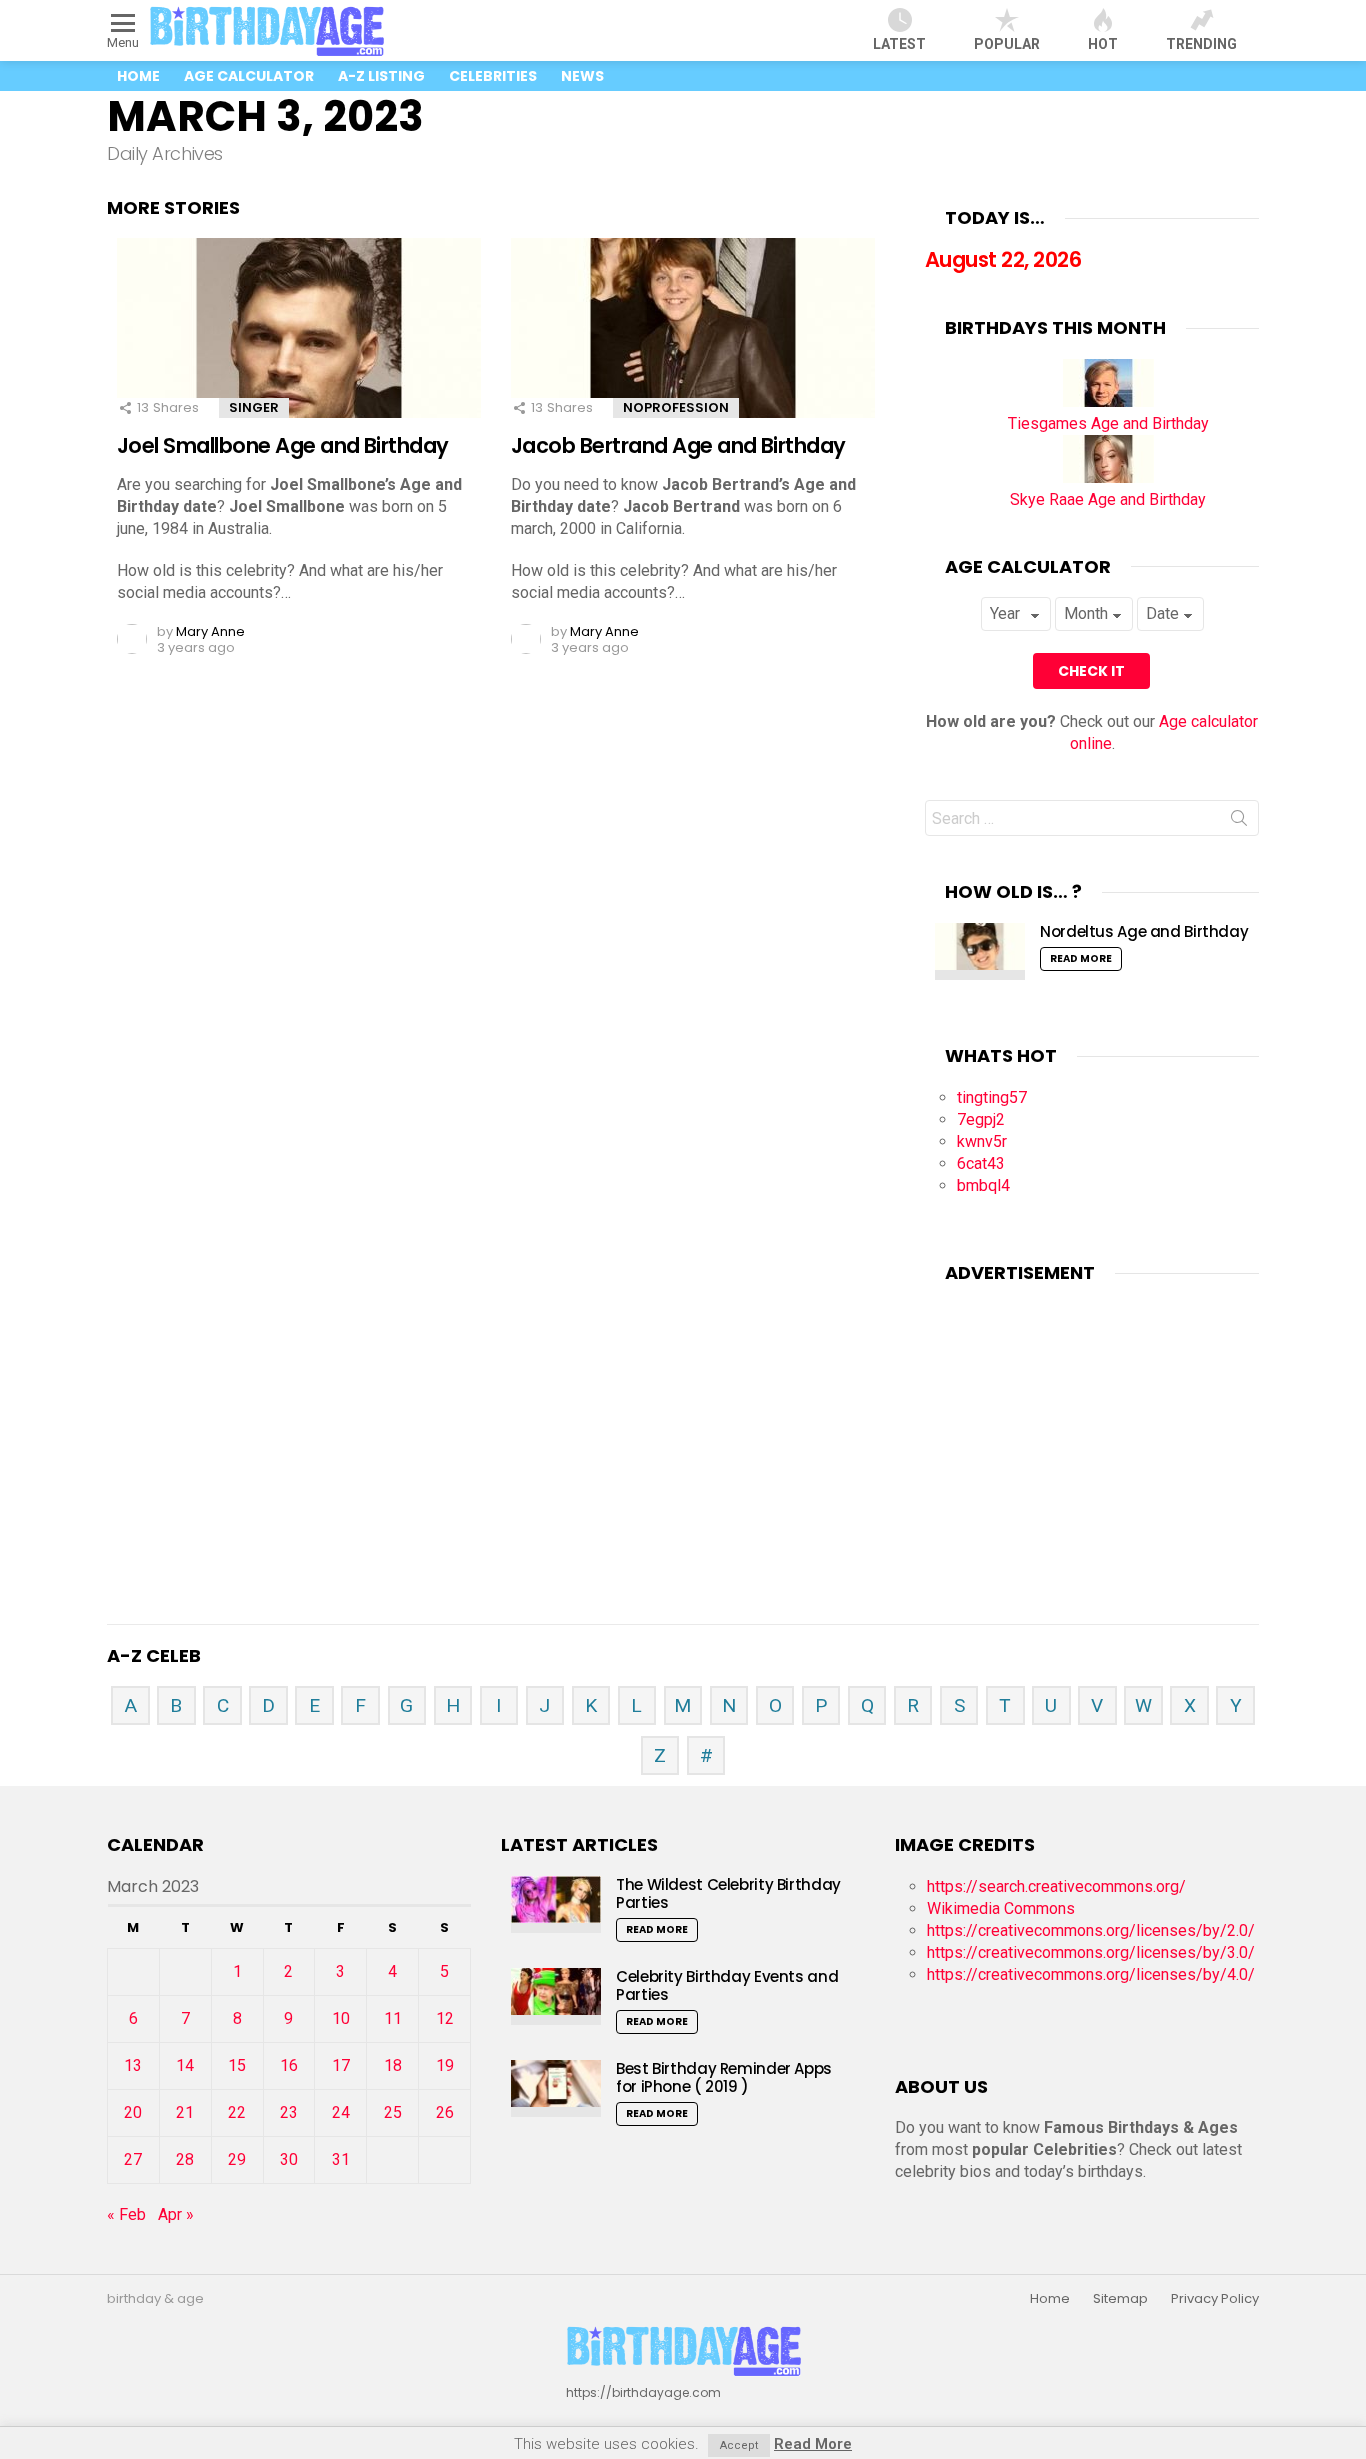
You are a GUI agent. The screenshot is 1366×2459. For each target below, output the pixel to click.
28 (185, 2159)
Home (138, 76)
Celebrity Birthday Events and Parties (727, 1985)
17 (341, 2065)
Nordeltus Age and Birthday (1144, 931)
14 (185, 2065)
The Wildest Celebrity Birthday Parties (728, 1893)
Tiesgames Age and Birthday (1108, 423)
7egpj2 (981, 1119)
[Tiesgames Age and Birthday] (1108, 401)
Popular (1007, 44)
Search (1239, 822)
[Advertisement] (1092, 1428)
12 (445, 2018)
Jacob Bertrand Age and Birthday (678, 445)
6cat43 (981, 1163)
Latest (899, 44)
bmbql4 (983, 1185)
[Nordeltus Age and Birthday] (980, 951)
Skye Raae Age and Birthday (1108, 499)
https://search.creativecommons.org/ (1056, 1886)
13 (133, 2065)
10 (341, 2018)
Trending (1201, 44)
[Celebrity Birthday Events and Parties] (556, 1996)
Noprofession (676, 407)
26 (445, 2112)
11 (393, 2018)
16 (289, 2065)
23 (289, 2112)
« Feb (126, 2214)
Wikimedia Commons (1001, 1908)
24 (341, 2112)
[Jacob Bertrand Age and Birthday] (693, 345)
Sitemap (1120, 2299)
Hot (1103, 44)
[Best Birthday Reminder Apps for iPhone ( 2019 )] (556, 2088)
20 (133, 2112)
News (582, 76)
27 (133, 2159)
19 (445, 2065)
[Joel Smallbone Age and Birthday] (299, 345)
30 (289, 2159)
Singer (254, 407)
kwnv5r (982, 1141)
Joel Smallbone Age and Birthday (283, 445)
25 (393, 2112)
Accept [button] (739, 2445)
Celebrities (493, 76)
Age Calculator (249, 76)
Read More (1081, 958)
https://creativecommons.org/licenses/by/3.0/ (1091, 1952)
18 (393, 2065)
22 (237, 2112)
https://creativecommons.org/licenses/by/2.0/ (1091, 1930)
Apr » (176, 2214)
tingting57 (992, 1097)
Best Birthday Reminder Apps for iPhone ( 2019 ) (724, 2077)
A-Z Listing (381, 76)
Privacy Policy (1215, 2299)
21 (185, 2112)
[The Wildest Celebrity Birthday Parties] (556, 1904)
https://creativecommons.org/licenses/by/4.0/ (1091, 1974)
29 (237, 2159)
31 (341, 2159)
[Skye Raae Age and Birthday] (1108, 477)
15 (237, 2065)
